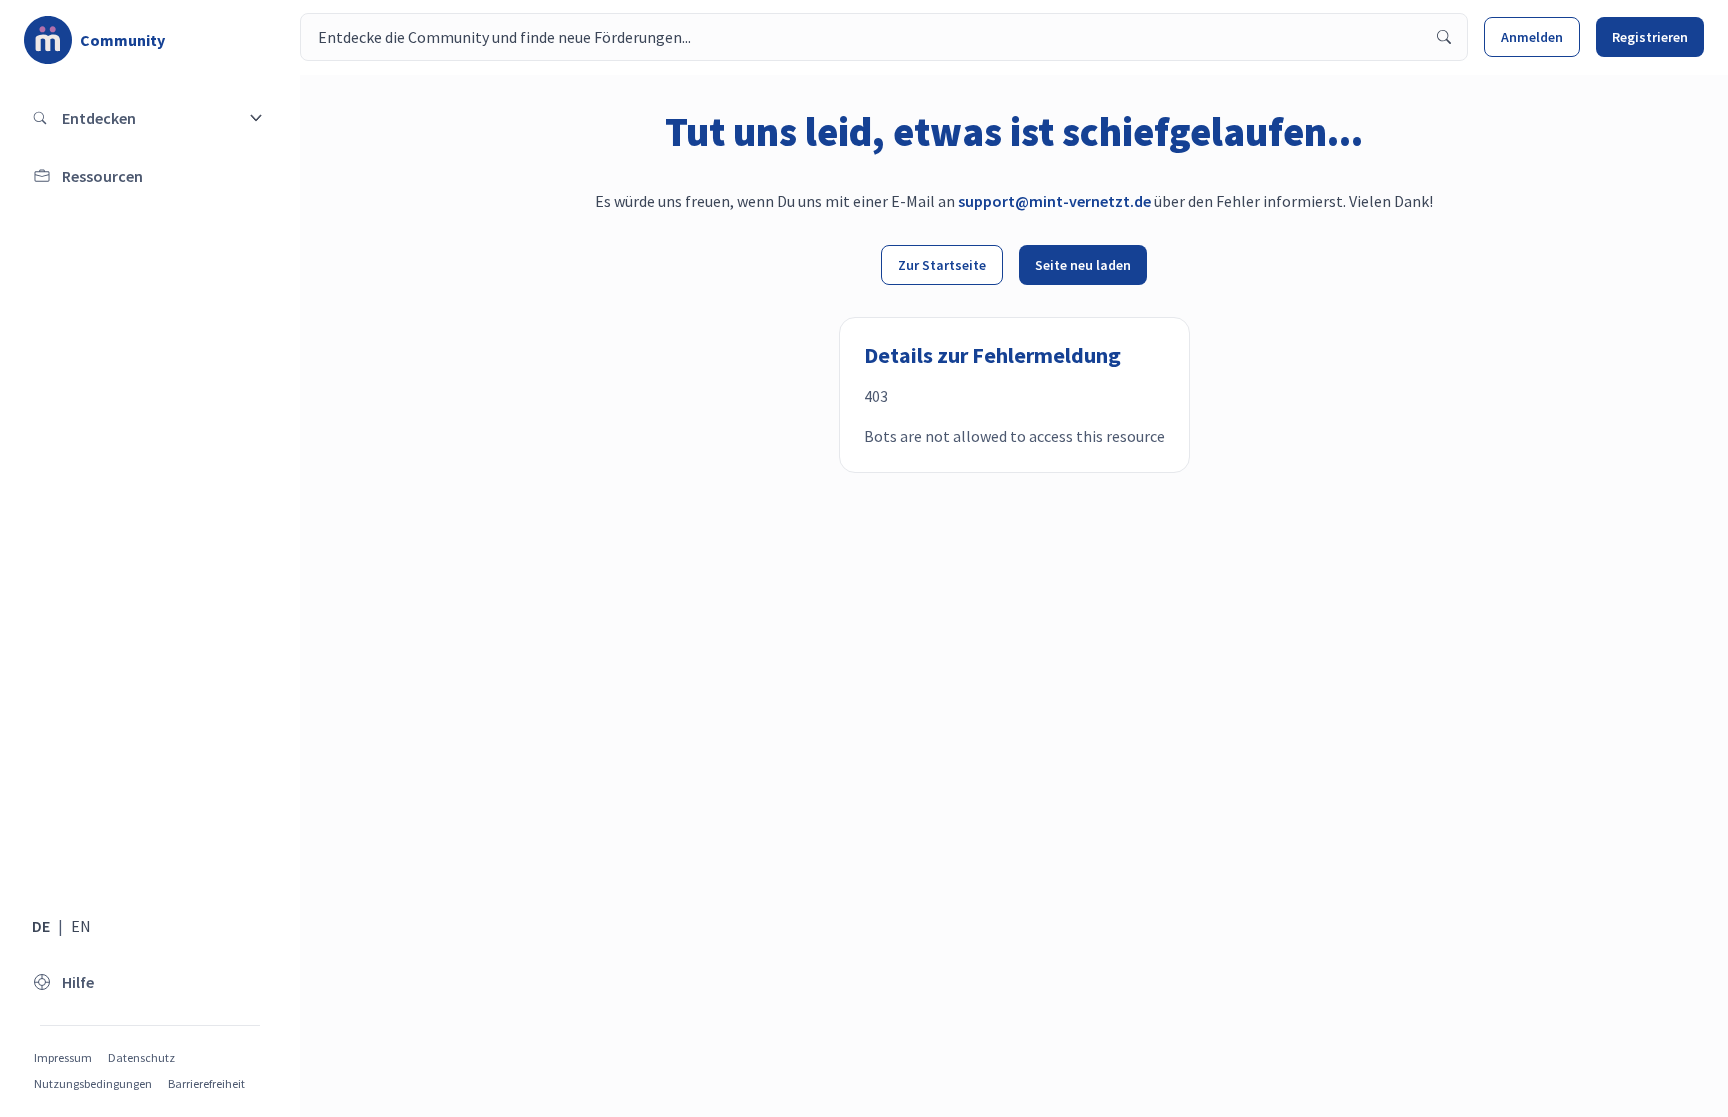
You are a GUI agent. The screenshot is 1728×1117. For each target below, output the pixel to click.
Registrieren (1650, 37)
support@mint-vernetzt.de (1054, 201)
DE (41, 926)
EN (81, 926)
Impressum (63, 1057)
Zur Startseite (942, 265)
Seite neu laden (1083, 265)
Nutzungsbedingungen (93, 1083)
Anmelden (1532, 37)
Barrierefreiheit (206, 1083)
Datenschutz (141, 1057)
